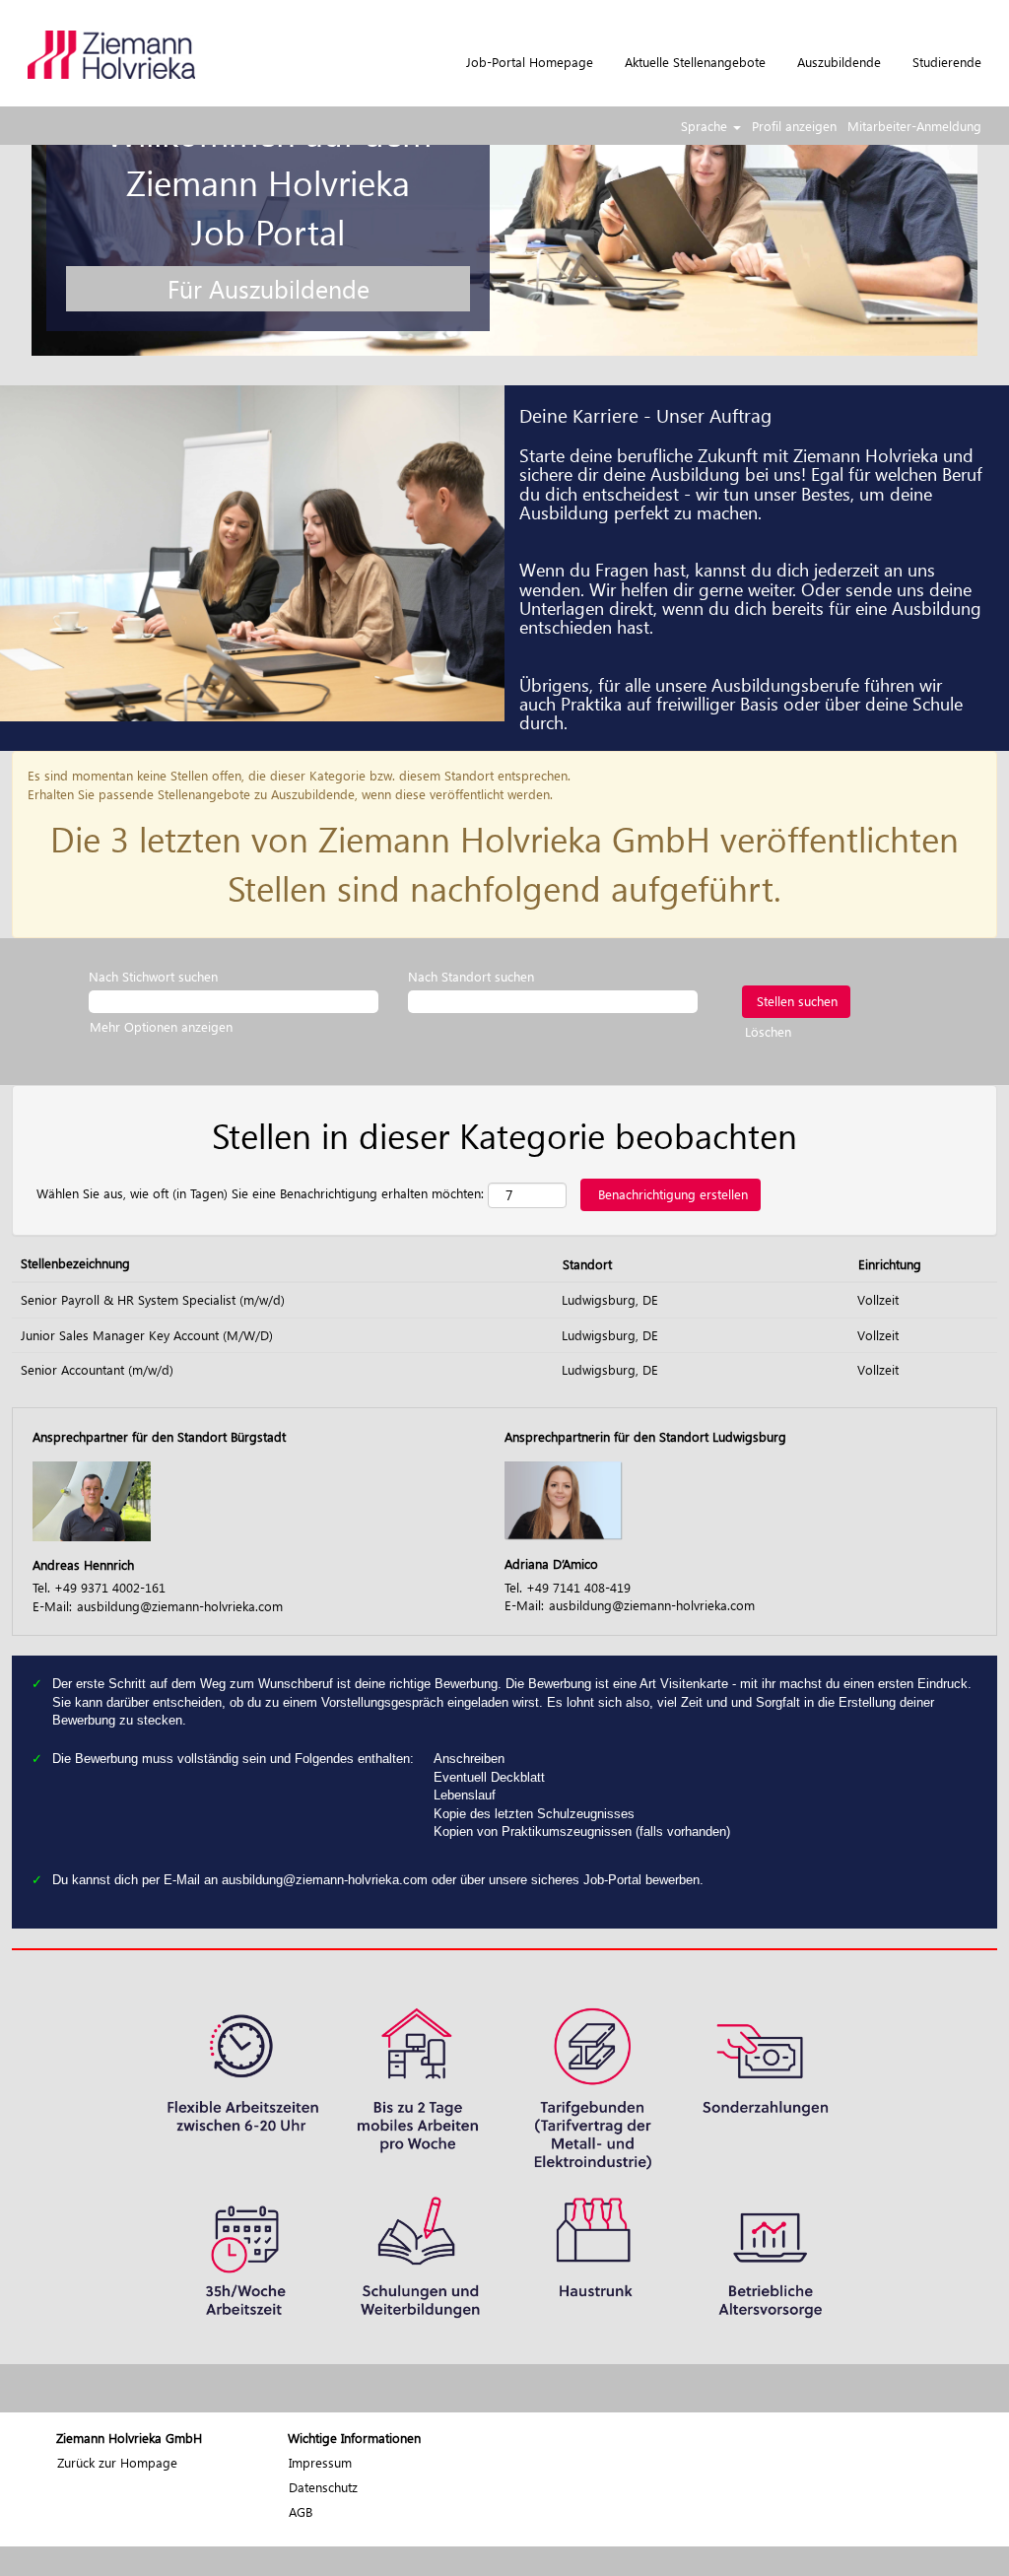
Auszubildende (839, 62)
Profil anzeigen (794, 126)
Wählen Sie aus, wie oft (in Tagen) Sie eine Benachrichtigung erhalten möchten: (260, 1193)
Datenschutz (323, 2487)
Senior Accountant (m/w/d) (97, 1369)
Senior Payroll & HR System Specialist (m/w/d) (153, 1299)
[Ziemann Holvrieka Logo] (111, 55)
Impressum (320, 2462)
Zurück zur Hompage (117, 2462)
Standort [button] (587, 1264)
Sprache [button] (706, 126)
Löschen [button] (768, 1031)
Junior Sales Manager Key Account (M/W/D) (147, 1335)
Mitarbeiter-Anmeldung (914, 126)
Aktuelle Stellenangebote (695, 62)
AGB (301, 2511)
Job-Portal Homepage (530, 62)
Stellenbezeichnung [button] (75, 1263)
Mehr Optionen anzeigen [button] (161, 1026)
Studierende (947, 62)
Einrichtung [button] (890, 1264)
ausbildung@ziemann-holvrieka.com (180, 1606)
